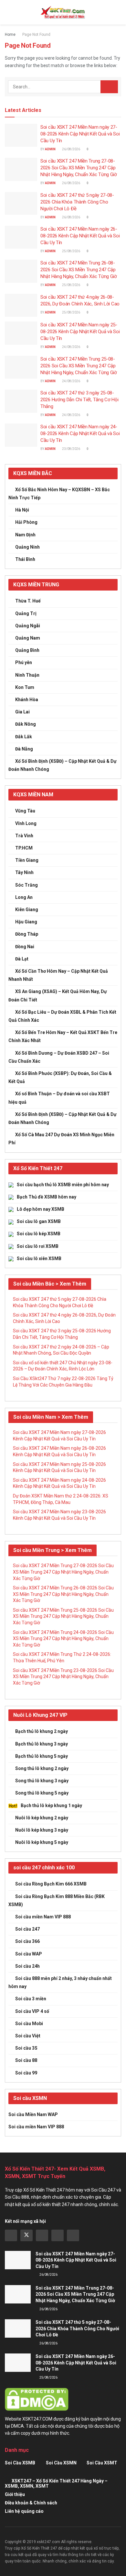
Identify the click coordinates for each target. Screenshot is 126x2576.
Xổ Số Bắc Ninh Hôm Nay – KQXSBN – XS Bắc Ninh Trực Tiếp (59, 494)
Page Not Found (36, 35)
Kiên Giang (27, 910)
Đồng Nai (25, 947)
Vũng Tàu (25, 811)
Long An (24, 897)
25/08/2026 (71, 251)
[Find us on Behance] (58, 2235)
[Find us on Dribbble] (73, 2235)
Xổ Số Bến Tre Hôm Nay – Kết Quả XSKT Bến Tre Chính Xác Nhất (63, 1036)
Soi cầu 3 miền (31, 1999)
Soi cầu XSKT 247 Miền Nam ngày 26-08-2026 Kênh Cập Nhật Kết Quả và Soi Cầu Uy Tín (80, 236)
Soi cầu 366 (27, 1941)
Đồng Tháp (27, 934)
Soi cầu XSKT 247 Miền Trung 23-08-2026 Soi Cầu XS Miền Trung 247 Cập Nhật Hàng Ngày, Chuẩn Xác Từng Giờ (63, 1677)
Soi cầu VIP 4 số (32, 2011)
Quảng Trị (26, 613)
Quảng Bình (27, 650)
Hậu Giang (26, 922)
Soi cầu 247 (27, 1929)
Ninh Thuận (27, 675)
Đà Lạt (22, 959)
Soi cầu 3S (26, 2048)
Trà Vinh (24, 836)
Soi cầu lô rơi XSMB (38, 1246)
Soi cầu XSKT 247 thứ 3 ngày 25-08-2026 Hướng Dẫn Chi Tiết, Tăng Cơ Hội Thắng (79, 400)
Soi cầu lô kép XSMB (39, 1234)
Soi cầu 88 (26, 2060)
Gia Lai (22, 712)
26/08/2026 (71, 149)
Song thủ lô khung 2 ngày (42, 1768)
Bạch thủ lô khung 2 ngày (42, 1731)
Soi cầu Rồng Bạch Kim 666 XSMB (51, 1884)
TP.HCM (24, 848)
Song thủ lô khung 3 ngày (42, 1781)
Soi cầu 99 (26, 2073)
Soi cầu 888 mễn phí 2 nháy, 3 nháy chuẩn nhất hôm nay (60, 1982)
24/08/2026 (71, 347)
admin (50, 149)
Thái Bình (25, 559)
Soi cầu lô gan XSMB (39, 1221)
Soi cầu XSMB (20, 2463)
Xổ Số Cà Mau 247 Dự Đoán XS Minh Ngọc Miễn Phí (61, 1139)
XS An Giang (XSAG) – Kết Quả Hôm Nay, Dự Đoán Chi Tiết (58, 995)
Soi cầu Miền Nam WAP (33, 2114)
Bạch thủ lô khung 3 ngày (42, 1744)
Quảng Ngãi (28, 626)
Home (10, 35)
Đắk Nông (26, 724)
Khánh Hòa (27, 700)
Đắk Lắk (24, 737)
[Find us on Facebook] (11, 2235)
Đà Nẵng (24, 749)
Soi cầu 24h (27, 1966)
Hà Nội (22, 510)
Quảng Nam (28, 638)
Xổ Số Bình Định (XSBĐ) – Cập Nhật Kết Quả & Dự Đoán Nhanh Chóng (63, 765)
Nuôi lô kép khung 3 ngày (42, 1830)
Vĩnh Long (26, 823)
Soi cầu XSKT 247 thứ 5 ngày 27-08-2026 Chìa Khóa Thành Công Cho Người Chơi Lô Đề (77, 202)
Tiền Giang (27, 860)
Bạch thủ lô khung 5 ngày (42, 1756)
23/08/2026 (71, 449)
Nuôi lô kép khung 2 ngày (42, 1818)
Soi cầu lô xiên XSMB (39, 1258)
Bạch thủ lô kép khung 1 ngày (51, 1805)
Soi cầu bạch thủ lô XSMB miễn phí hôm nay (63, 1185)
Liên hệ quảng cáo (24, 2511)
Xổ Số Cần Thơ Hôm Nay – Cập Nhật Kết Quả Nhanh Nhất (58, 975)
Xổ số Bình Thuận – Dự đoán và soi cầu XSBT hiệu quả (59, 1098)
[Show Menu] (8, 12)
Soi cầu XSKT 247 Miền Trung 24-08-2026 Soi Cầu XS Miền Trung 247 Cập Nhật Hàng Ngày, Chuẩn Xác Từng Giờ (63, 1639)
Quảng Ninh (27, 547)
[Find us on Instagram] (42, 2235)
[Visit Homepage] (63, 12)
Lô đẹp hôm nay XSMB (41, 1209)
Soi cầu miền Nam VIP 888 (43, 1917)
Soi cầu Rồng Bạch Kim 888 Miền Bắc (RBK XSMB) (57, 1900)
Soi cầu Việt (28, 2036)
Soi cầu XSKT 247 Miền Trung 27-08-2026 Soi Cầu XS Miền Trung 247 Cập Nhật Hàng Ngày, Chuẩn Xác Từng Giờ (79, 168)
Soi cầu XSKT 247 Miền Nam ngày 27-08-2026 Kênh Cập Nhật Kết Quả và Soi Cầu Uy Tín (80, 134)
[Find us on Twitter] (26, 2235)
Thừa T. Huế (28, 601)
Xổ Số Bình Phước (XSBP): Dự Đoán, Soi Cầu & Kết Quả (60, 1077)
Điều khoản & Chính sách (31, 2503)
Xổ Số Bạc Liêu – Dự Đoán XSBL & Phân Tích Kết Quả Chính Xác (62, 1016)
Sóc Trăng (26, 885)
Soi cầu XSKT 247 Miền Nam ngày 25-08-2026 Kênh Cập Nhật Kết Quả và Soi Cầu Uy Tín (80, 332)
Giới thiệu (15, 2494)
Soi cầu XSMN (61, 2463)
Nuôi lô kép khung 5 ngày (42, 1842)
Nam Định (25, 535)
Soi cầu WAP (29, 1954)
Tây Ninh (24, 872)
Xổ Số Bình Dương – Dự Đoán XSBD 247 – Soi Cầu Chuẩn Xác (59, 1057)
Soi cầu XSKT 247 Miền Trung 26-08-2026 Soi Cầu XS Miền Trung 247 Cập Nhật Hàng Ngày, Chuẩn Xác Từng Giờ (79, 270)
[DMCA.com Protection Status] (37, 2399)
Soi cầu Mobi (29, 2024)
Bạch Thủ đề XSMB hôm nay (47, 1197)
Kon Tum (25, 687)
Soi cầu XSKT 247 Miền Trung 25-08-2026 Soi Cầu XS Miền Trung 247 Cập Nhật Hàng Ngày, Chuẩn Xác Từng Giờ (79, 366)
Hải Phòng (26, 522)
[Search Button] (118, 12)
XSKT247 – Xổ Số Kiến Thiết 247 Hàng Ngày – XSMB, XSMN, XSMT (56, 2483)
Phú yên (24, 662)
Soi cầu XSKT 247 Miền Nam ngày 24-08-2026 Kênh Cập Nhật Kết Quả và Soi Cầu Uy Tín (80, 433)
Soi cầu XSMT (102, 2463)
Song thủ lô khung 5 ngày (42, 1793)
